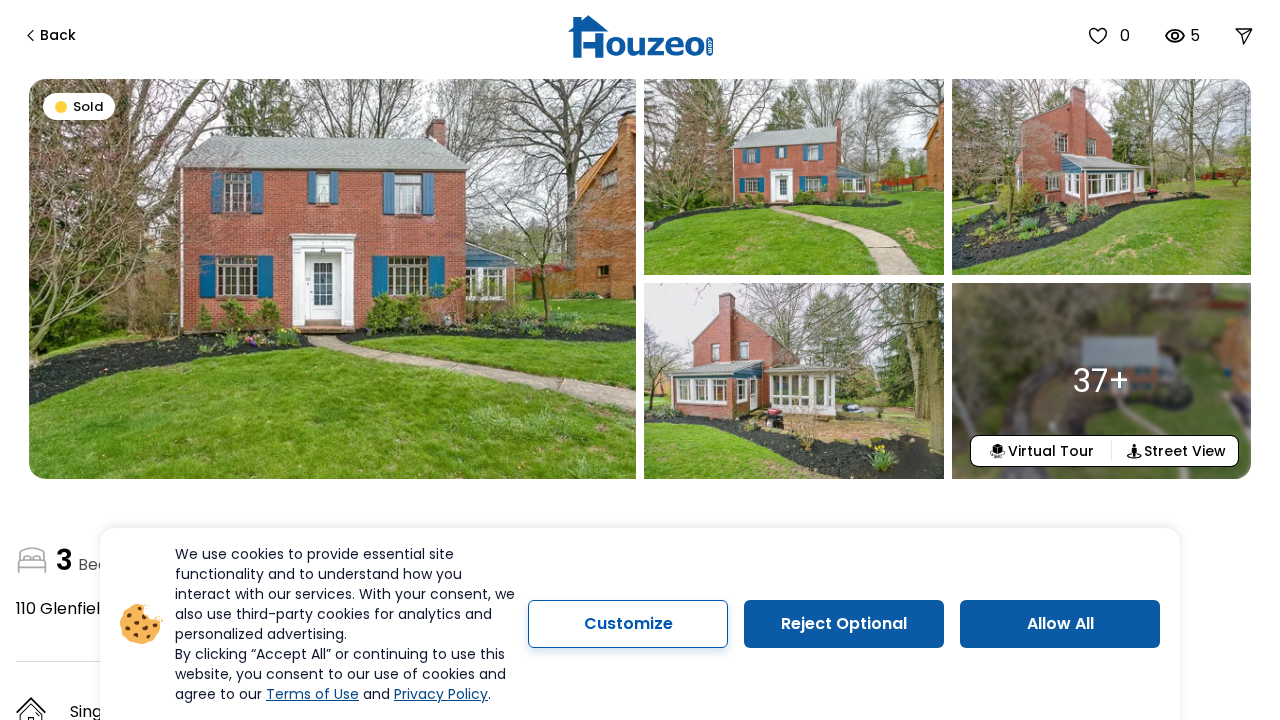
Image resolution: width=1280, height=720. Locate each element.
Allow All (1060, 623)
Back (58, 35)
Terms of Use (312, 694)
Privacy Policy (441, 694)
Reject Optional (844, 623)
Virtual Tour (1051, 451)
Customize (628, 623)
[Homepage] (640, 36)
